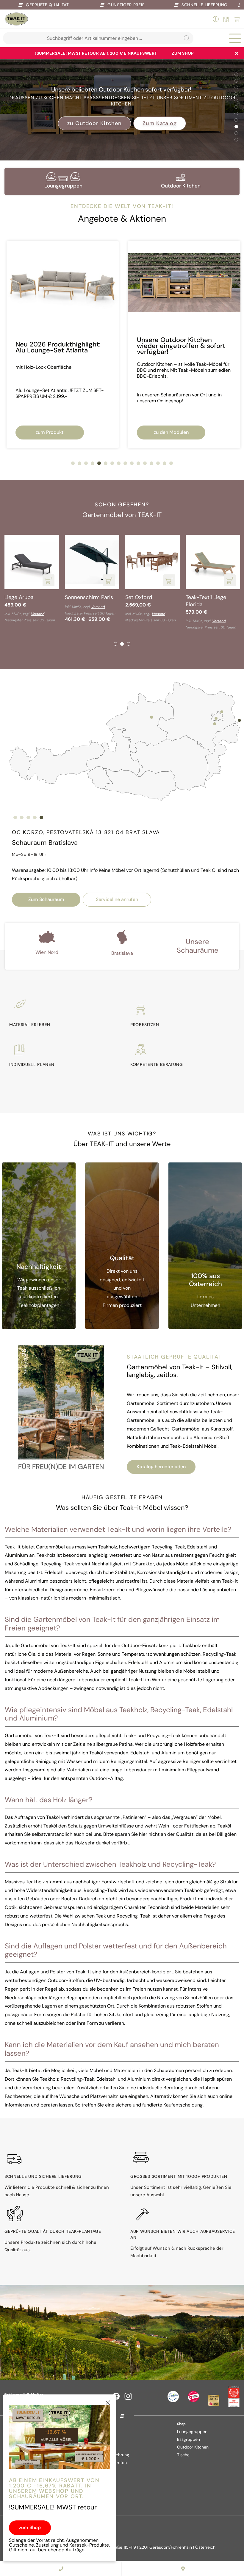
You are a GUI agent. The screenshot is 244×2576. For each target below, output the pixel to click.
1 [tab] (236, 74)
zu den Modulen (50, 432)
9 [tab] (236, 127)
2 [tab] (236, 81)
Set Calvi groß (203, 597)
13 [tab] (151, 463)
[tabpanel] (122, 105)
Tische (183, 2455)
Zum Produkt (122, 120)
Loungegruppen (192, 2432)
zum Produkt (171, 432)
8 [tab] (236, 120)
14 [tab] (158, 463)
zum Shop (183, 53)
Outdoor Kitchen (193, 2447)
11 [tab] (236, 140)
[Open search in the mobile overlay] (98, 38)
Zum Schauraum (46, 899)
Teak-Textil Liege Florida (85, 601)
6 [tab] (236, 107)
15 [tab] (165, 463)
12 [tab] (145, 463)
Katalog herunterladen (161, 1467)
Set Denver (139, 597)
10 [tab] (236, 133)
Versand (38, 614)
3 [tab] (236, 87)
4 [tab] (236, 94)
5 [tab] (236, 100)
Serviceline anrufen (117, 899)
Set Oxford (18, 597)
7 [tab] (236, 114)
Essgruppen (189, 2439)
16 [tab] (171, 463)
